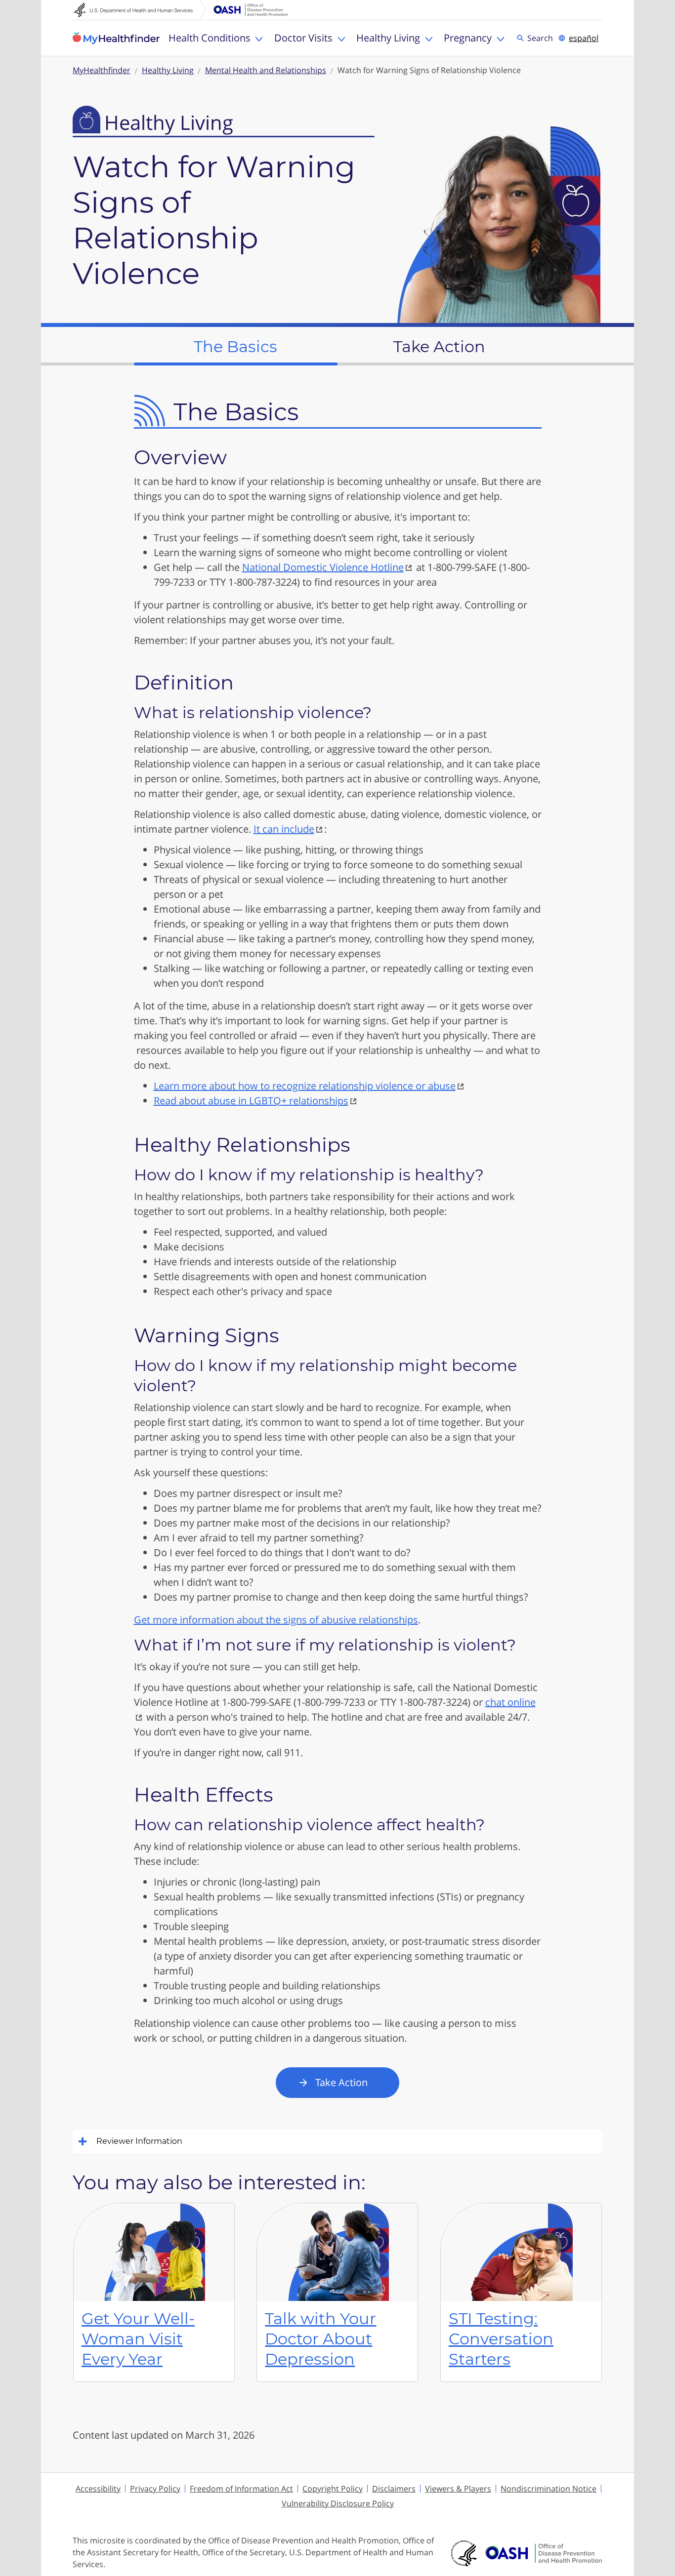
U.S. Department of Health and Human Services (140, 10)
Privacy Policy (155, 2489)
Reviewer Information (139, 2141)
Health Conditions (210, 38)
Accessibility (98, 2489)
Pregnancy (468, 38)
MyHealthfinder (116, 38)
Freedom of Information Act (241, 2489)
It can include (284, 829)
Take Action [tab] (439, 346)
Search (542, 38)
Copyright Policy (333, 2489)
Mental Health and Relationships (266, 70)
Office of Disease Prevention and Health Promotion (251, 10)
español (584, 38)
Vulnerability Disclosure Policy (338, 2503)
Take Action (341, 2082)
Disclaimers (394, 2489)
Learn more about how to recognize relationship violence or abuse (305, 1086)
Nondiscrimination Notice (548, 2489)
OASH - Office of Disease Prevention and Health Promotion (544, 2553)
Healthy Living (388, 38)
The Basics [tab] (235, 346)
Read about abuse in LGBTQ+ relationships (251, 1101)
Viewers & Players (458, 2489)
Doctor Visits (303, 38)
